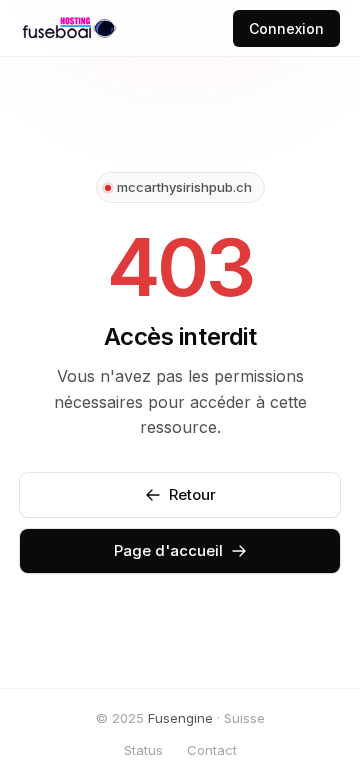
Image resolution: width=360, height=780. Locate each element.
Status (143, 750)
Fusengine (180, 718)
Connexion (286, 28)
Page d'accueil (168, 550)
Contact (212, 750)
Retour (192, 494)
